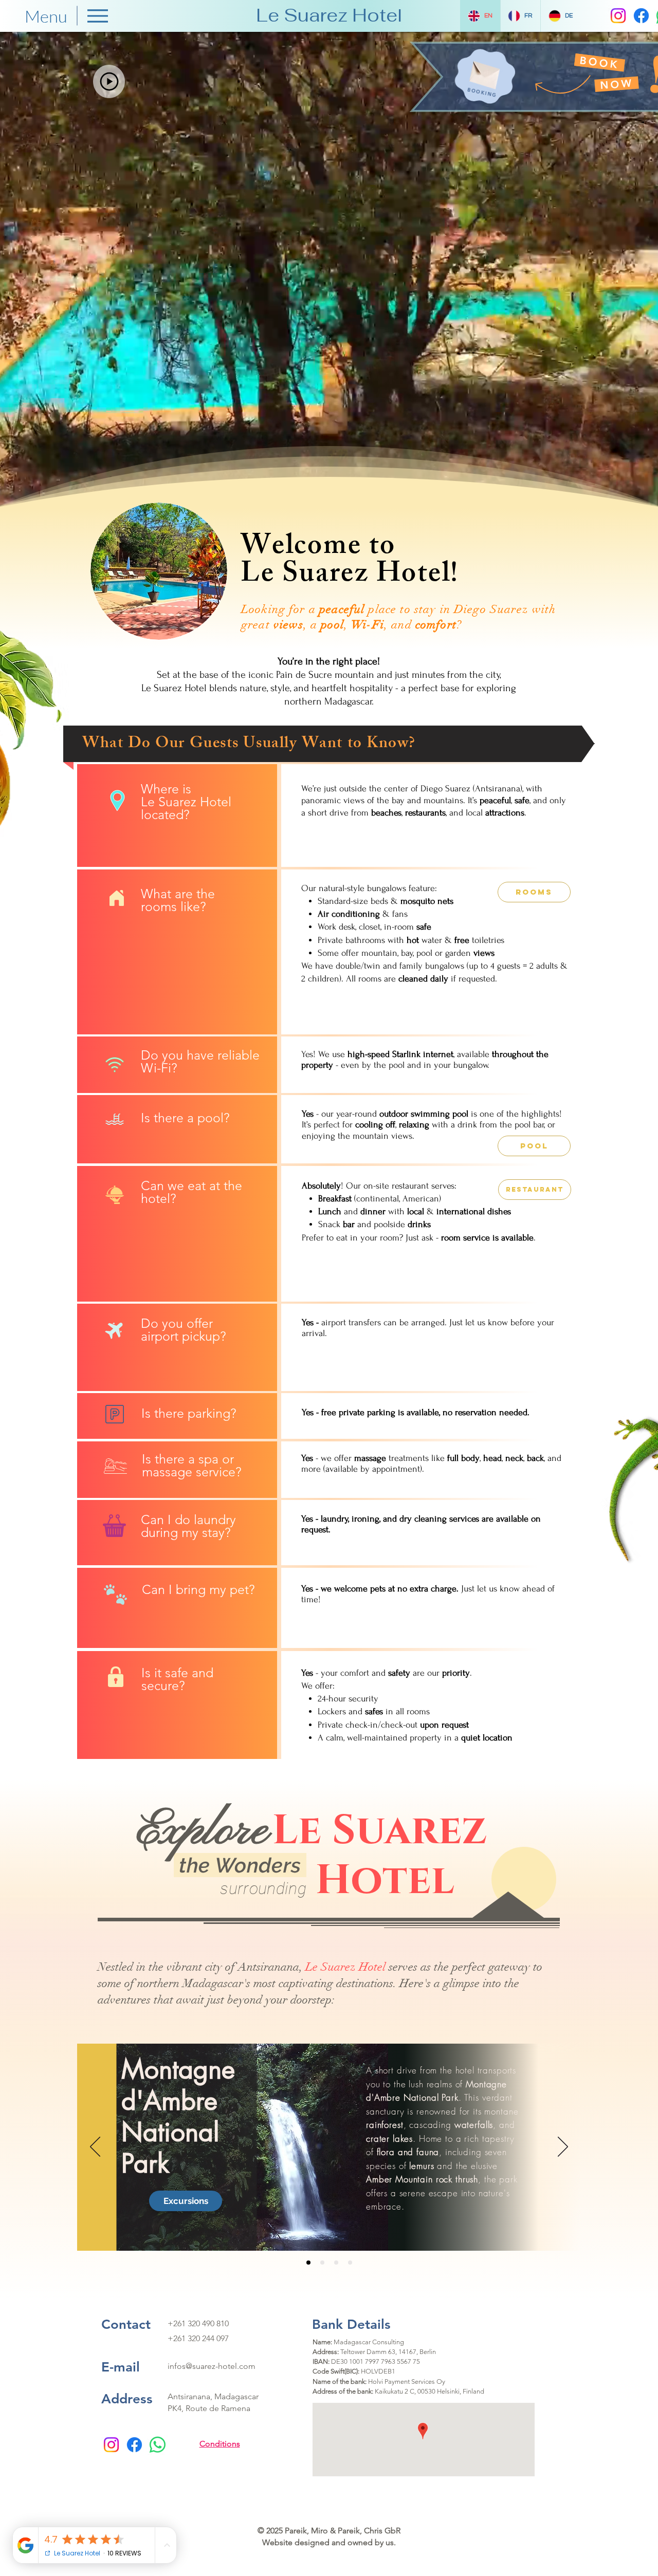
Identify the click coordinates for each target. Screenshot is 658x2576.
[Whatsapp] (158, 2445)
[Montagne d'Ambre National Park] (308, 2263)
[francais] (336, 2263)
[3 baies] (350, 2263)
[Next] (563, 2147)
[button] (109, 81)
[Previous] (95, 2147)
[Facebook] (641, 16)
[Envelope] (485, 72)
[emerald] (322, 2263)
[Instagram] (618, 16)
